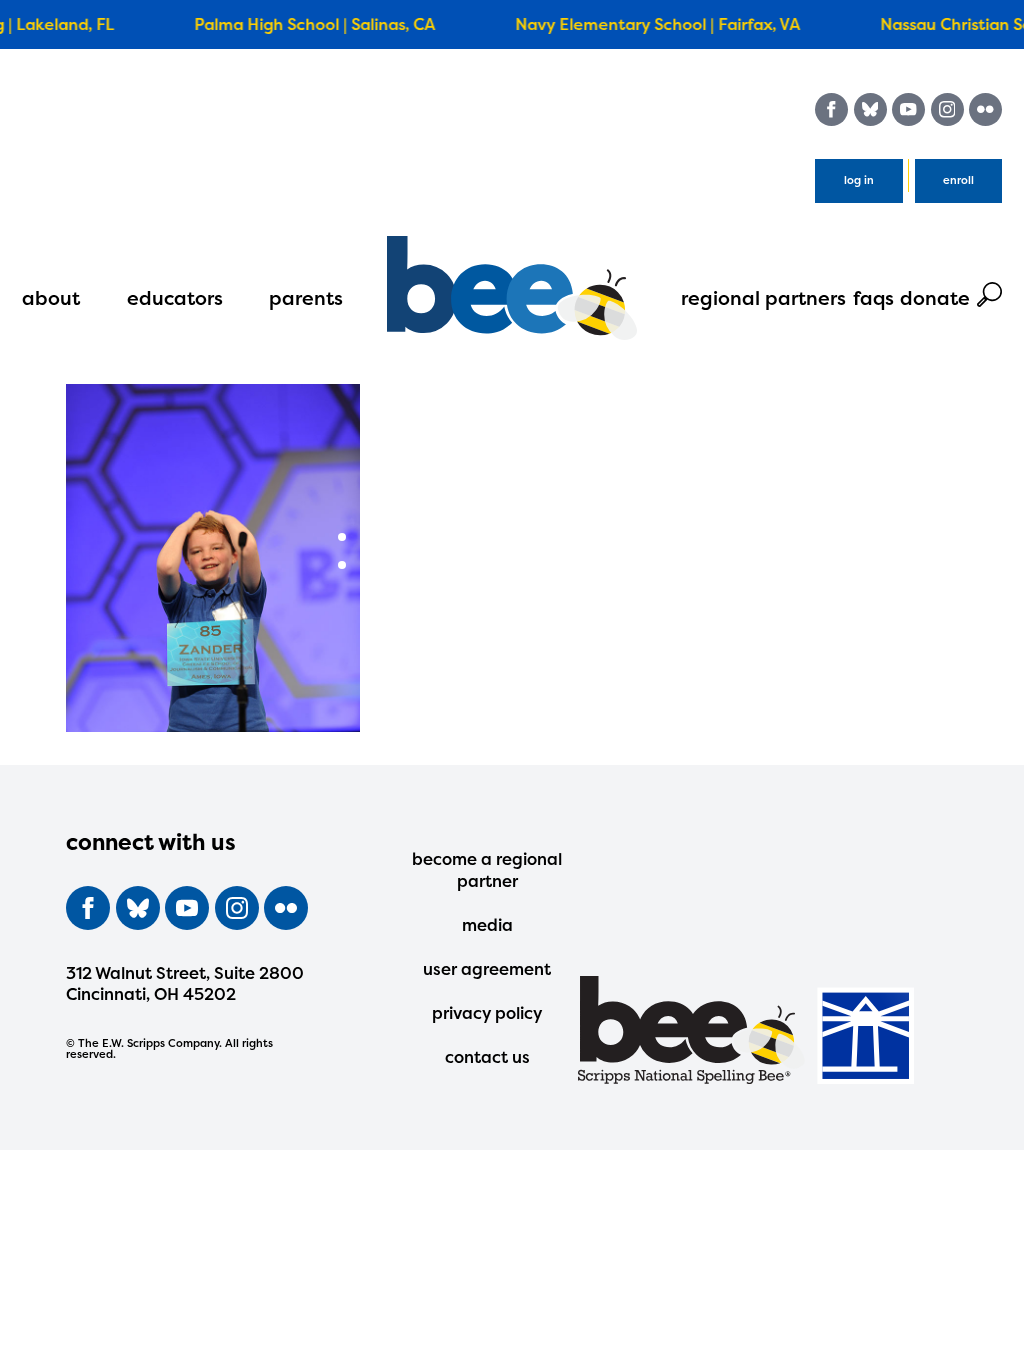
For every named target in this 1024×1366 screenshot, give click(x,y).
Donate (935, 298)
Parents (306, 298)
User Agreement (487, 969)
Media (487, 925)
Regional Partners (763, 298)
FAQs (873, 298)
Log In (859, 180)
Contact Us (487, 1057)
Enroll (958, 180)
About (51, 298)
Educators (175, 298)
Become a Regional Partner (487, 870)
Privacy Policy (487, 1013)
